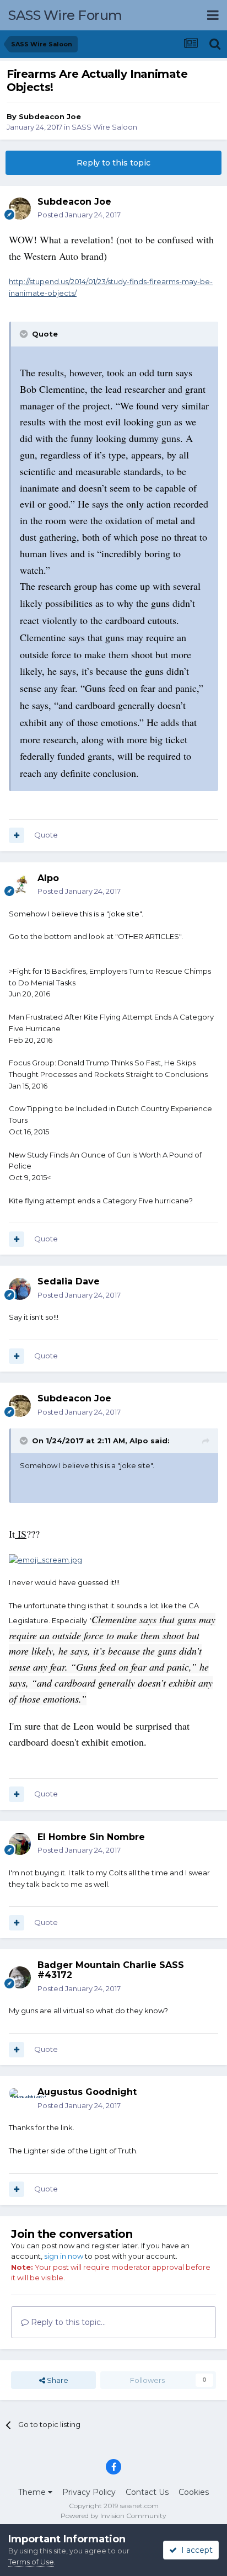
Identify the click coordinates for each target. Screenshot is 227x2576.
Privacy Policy (89, 2492)
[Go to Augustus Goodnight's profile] (20, 2099)
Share (57, 2380)
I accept (195, 2550)
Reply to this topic (113, 163)
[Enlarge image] (45, 1559)
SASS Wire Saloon (104, 127)
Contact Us (147, 2492)
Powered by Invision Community (113, 2516)
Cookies (194, 2492)
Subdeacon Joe (50, 116)
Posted (79, 215)
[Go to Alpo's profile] (20, 885)
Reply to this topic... (67, 2322)
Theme (33, 2492)
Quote (46, 835)
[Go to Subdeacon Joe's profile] (20, 209)
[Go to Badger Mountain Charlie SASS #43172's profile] (20, 1977)
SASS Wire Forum (65, 15)
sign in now (64, 2256)
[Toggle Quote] (25, 334)
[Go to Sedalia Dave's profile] (20, 1289)
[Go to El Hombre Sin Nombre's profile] (20, 1844)
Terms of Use (31, 2562)
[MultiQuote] (17, 835)
